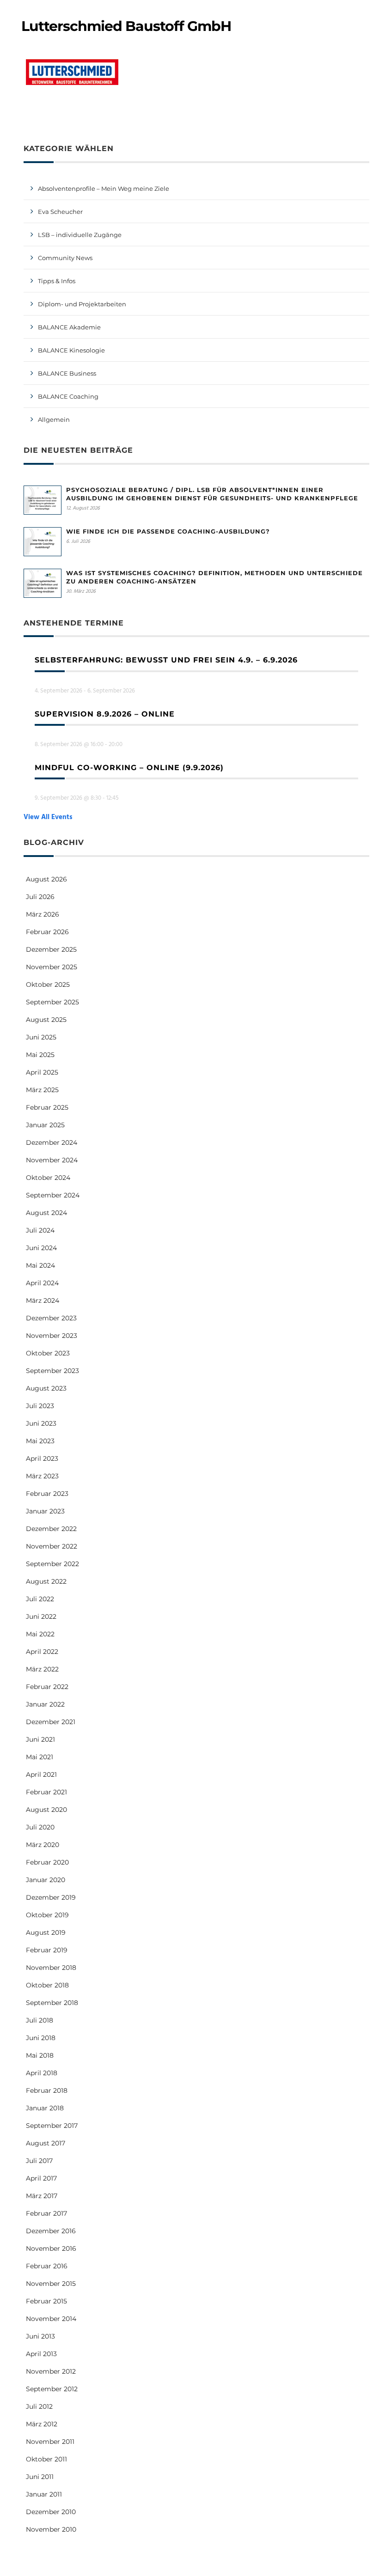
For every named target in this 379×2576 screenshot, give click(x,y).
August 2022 (46, 1581)
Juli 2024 (40, 1230)
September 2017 (52, 2126)
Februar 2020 (47, 1862)
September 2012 (52, 2389)
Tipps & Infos (57, 281)
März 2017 (42, 2196)
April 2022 (42, 1652)
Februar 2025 (47, 1107)
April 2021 (41, 1774)
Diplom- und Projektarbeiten (82, 304)
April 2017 (41, 2178)
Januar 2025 (45, 1125)
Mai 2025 (40, 1055)
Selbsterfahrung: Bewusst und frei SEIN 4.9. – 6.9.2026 (166, 660)
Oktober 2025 (48, 984)
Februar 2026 (47, 932)
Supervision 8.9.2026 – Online (105, 714)
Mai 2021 (40, 1757)
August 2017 (46, 2143)
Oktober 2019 (47, 1915)
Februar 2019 (47, 1950)
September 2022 (52, 1564)
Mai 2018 (40, 2055)
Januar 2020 (46, 1880)
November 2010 (51, 2529)
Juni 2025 (41, 1037)
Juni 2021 (40, 1739)
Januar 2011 (44, 2494)
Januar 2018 (45, 2108)
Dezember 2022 (51, 1529)
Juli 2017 (39, 2161)
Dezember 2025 (51, 949)
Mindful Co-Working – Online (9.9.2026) (129, 768)
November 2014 (51, 2319)
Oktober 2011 (46, 2459)
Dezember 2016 (51, 2231)
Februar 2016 (47, 2266)
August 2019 (46, 1932)
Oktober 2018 (47, 1985)
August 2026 (46, 879)
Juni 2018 (41, 2038)
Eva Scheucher (60, 212)
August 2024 (46, 1213)
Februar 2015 (46, 2301)
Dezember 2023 (51, 1318)
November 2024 (52, 1160)
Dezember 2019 (51, 1897)
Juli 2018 (40, 2020)
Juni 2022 (41, 1616)
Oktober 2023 (48, 1353)
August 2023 (46, 1388)
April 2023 (42, 1458)
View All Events (48, 817)
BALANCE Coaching (68, 396)
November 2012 (51, 2371)
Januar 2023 (45, 1511)
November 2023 (52, 1336)
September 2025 (52, 1002)
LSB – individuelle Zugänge (80, 235)
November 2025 (52, 967)
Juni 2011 (40, 2477)
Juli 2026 (40, 897)
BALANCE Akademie (69, 327)
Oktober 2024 (48, 1178)
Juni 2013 (40, 2336)
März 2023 (42, 1476)
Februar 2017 (46, 2213)
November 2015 (51, 2284)
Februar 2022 (47, 1687)
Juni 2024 (41, 1248)
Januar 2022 (45, 1704)
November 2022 (52, 1546)
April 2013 (41, 2354)
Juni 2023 (41, 1423)
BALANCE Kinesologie (71, 350)
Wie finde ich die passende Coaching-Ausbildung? (168, 531)
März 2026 (43, 914)
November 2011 (50, 2442)
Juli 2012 (39, 2406)
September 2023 (52, 1371)
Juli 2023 (40, 1406)
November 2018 (51, 1968)
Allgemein (54, 419)
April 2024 (42, 1283)
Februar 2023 (47, 1494)
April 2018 (42, 2073)
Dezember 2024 (52, 1142)
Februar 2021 (46, 1792)
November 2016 (51, 2248)
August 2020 (46, 1810)
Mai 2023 (40, 1441)
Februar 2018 (47, 2090)
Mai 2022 (40, 1634)
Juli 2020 (40, 1827)
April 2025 (42, 1072)
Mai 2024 (40, 1265)
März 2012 (42, 2424)
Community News (65, 258)
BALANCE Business (67, 373)
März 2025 (42, 1090)
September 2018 (52, 2003)
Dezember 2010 (51, 2512)
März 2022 (42, 1669)
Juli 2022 (40, 1599)
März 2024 (43, 1300)
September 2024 (53, 1195)
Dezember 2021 (51, 1722)
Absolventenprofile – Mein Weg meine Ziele (104, 188)
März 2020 (43, 1845)
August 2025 (46, 1020)
